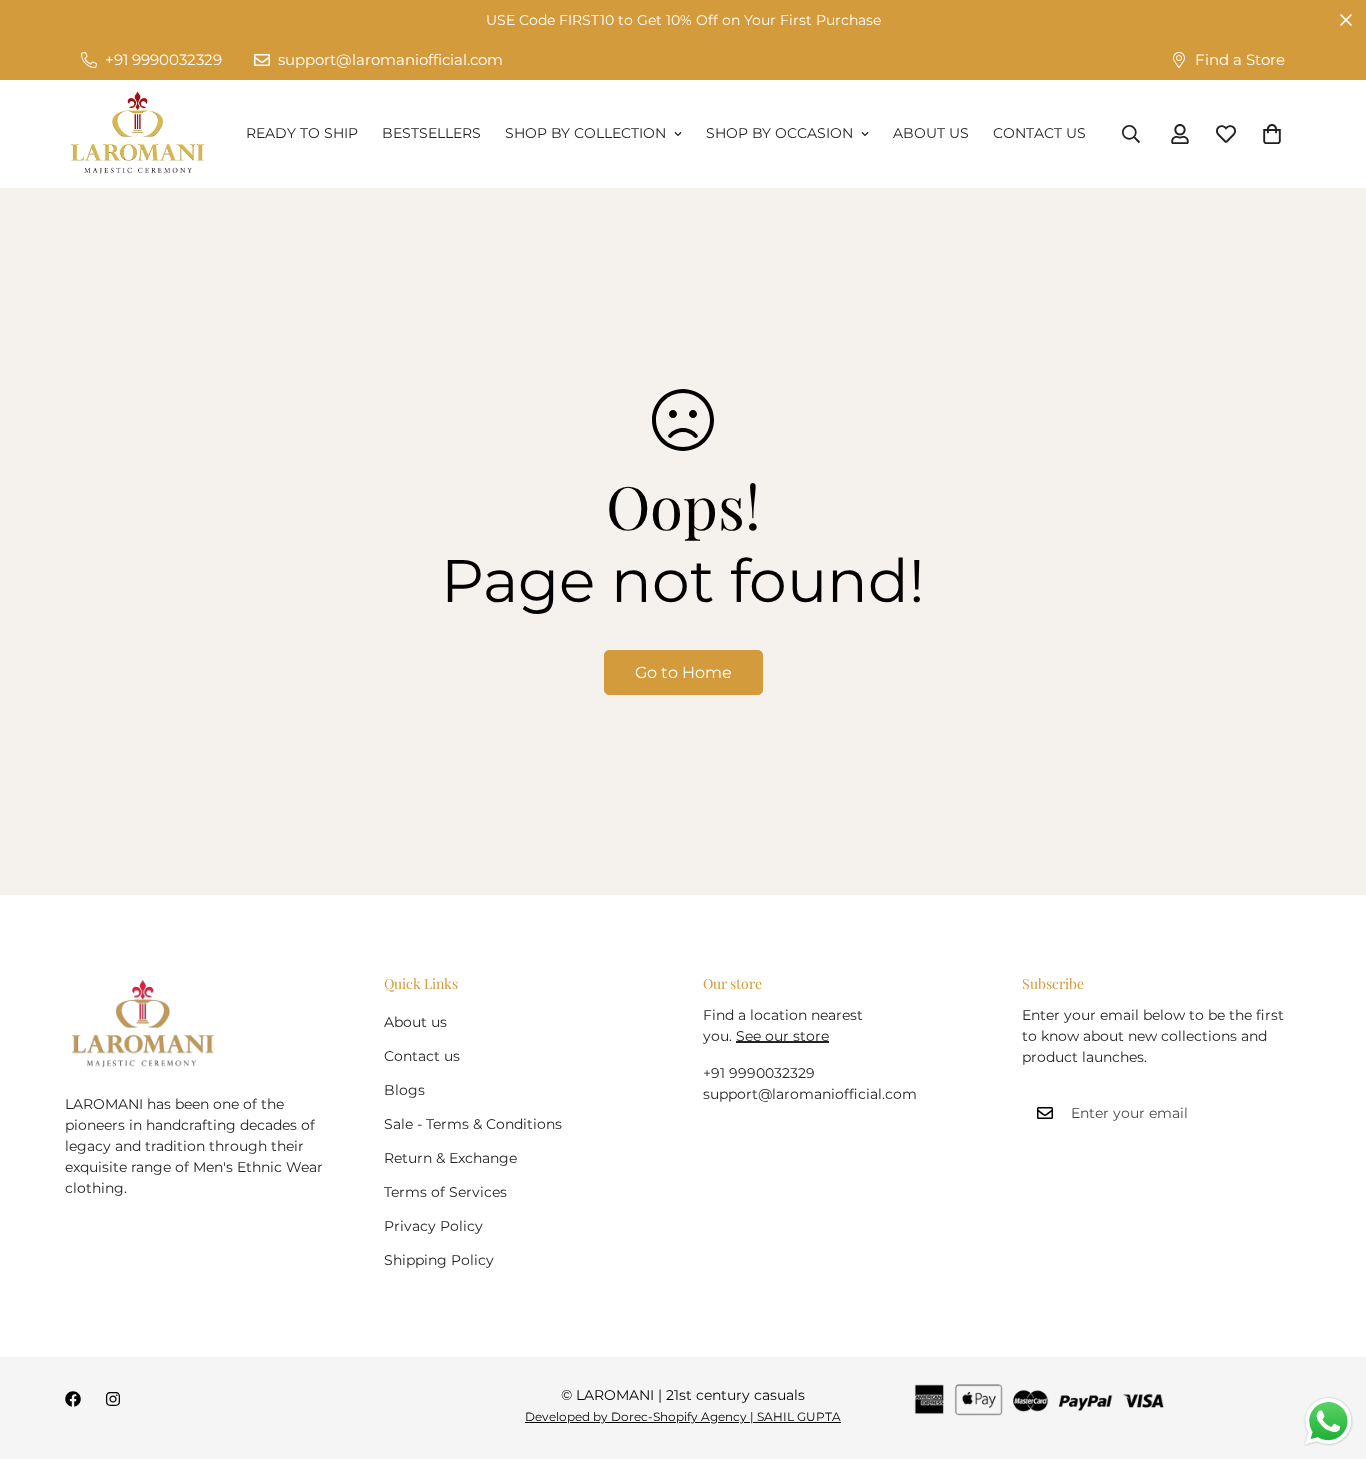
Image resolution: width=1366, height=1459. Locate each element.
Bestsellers (431, 133)
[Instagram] (113, 1399)
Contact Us (1039, 133)
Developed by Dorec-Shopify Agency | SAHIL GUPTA (683, 1416)
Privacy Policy (433, 1226)
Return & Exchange (450, 1158)
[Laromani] (137, 134)
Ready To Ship (302, 133)
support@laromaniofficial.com (810, 1094)
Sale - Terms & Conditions (473, 1124)
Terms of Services (445, 1192)
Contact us (422, 1056)
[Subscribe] (1279, 1113)
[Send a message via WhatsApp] (1328, 1421)
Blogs (404, 1090)
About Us (931, 133)
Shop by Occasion (779, 133)
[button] (1272, 134)
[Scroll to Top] (1327, 1350)
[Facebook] (73, 1399)
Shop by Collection (585, 133)
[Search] (1131, 134)
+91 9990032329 (759, 1073)
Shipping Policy (439, 1260)
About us (415, 1022)
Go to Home (683, 672)
